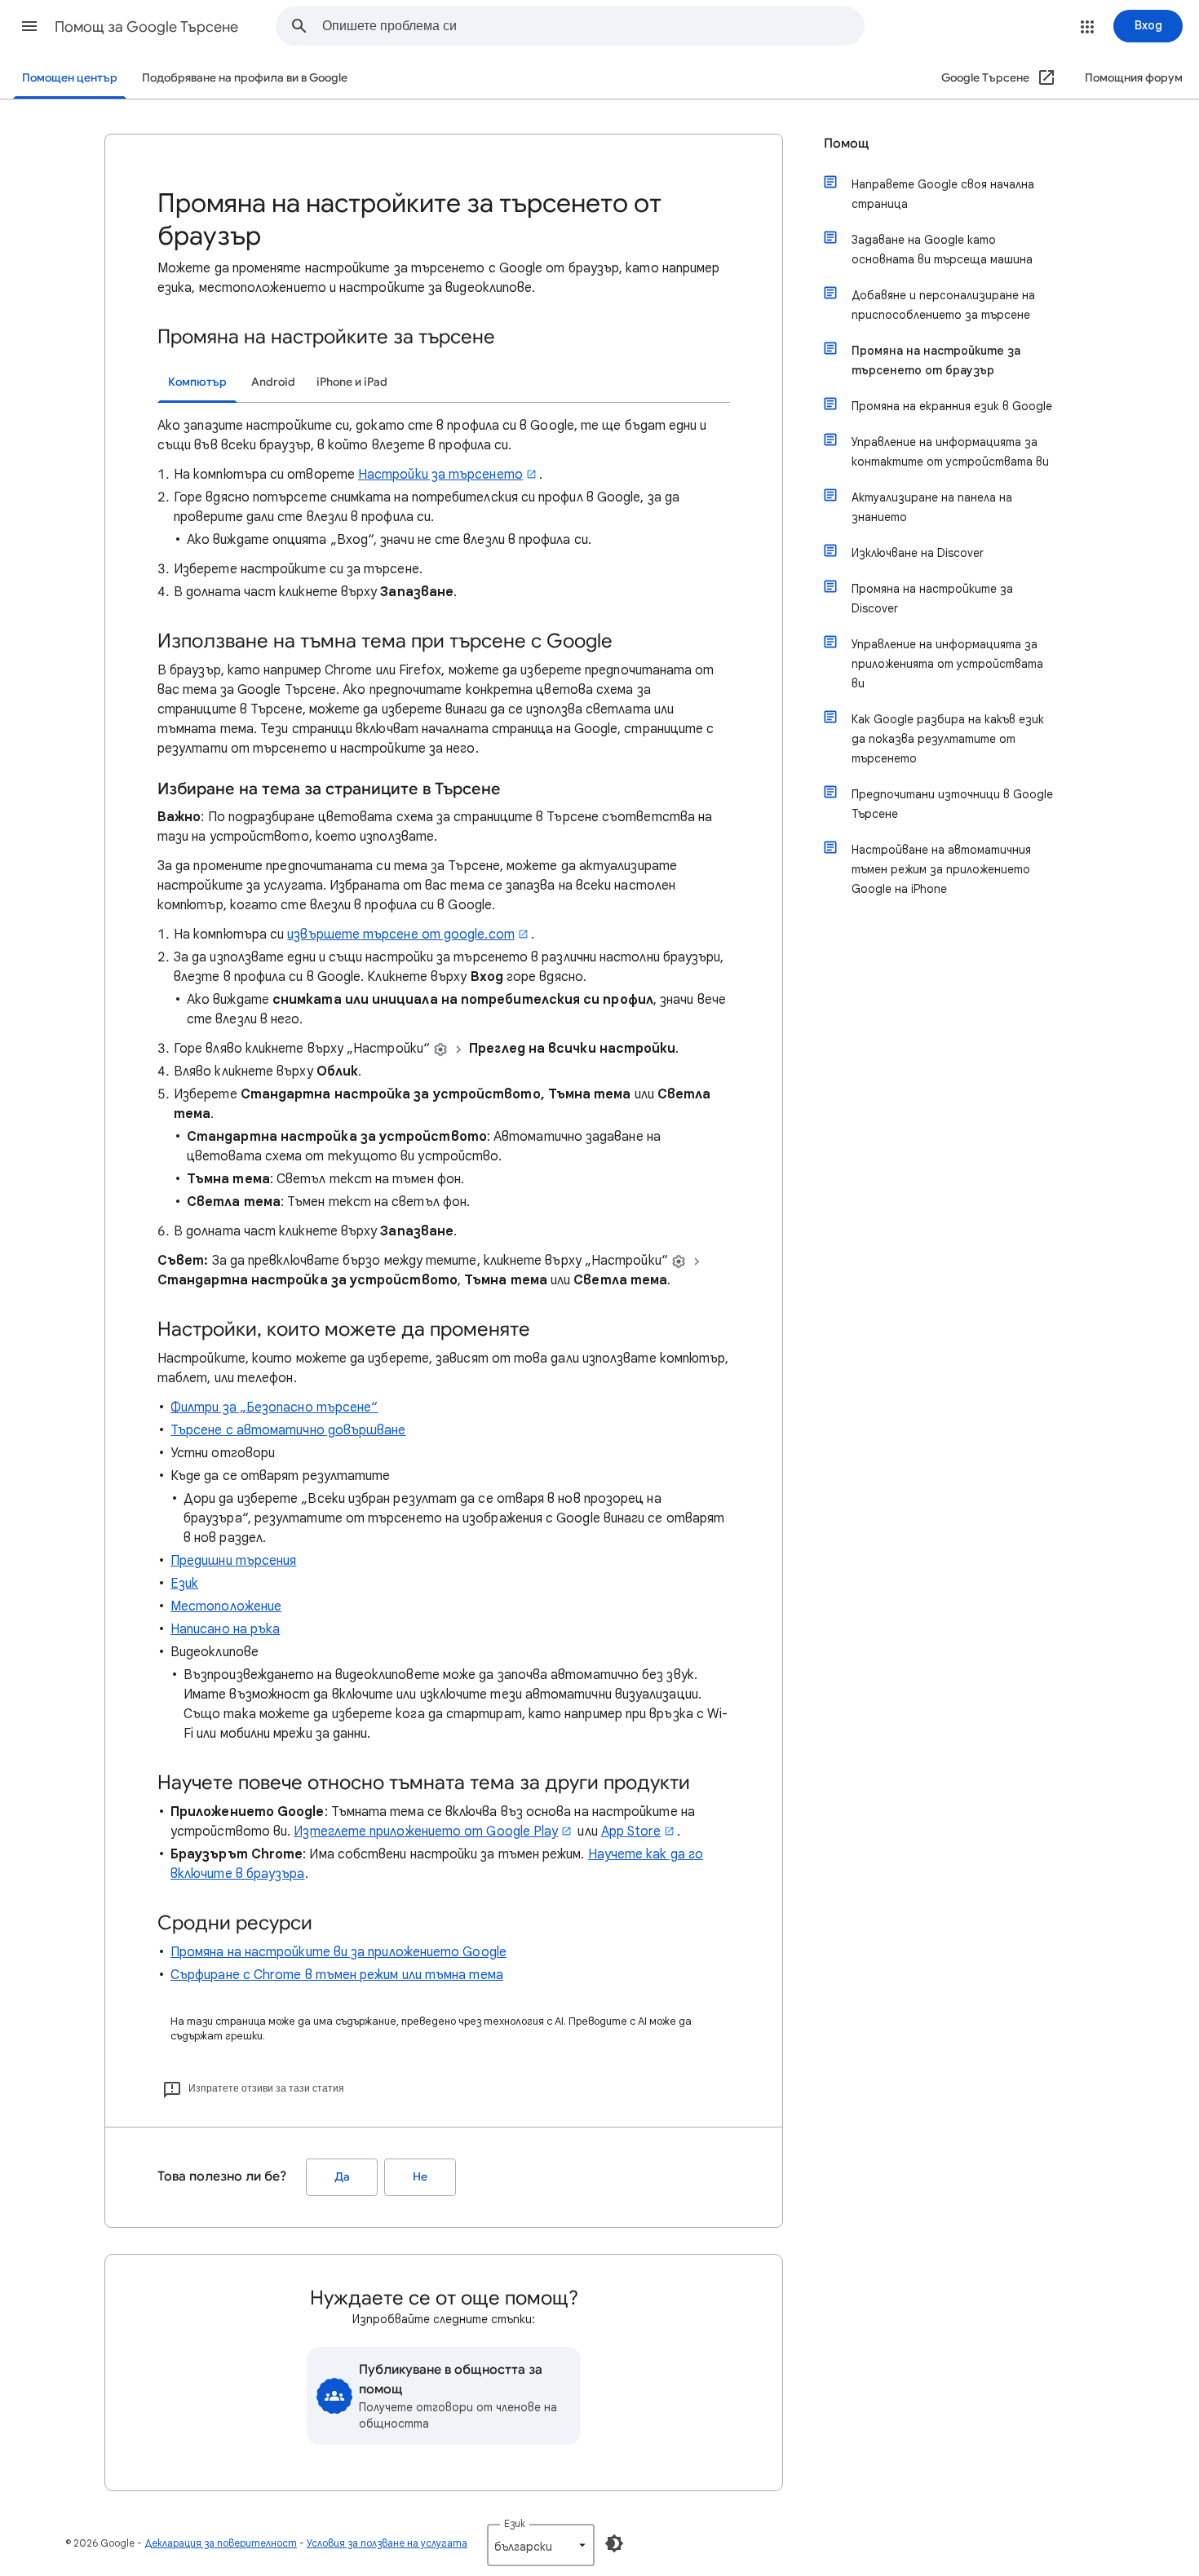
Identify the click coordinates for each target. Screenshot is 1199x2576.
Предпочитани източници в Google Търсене (952, 804)
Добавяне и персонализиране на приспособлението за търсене (943, 305)
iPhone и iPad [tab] (352, 382)
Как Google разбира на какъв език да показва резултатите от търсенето (948, 739)
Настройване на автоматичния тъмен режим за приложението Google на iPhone (941, 869)
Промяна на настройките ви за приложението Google (338, 1952)
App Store (631, 1831)
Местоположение (226, 1606)
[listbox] (541, 2545)
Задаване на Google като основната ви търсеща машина (942, 250)
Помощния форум (1134, 78)
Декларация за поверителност (221, 2543)
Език (184, 1584)
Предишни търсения (233, 1561)
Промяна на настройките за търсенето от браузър (936, 360)
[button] (29, 26)
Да (342, 2177)
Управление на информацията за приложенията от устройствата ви (947, 664)
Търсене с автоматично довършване (288, 1430)
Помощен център (70, 78)
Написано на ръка (225, 1629)
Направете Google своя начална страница (943, 194)
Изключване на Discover (918, 553)
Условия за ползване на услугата (387, 2543)
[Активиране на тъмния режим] (614, 2543)
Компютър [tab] (197, 382)
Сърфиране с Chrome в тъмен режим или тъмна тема (337, 1975)
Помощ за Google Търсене (146, 27)
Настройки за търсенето (440, 475)
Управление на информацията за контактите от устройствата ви (950, 452)
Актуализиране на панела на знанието (932, 507)
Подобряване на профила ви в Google (245, 78)
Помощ (847, 144)
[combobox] (593, 26)
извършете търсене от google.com (400, 935)
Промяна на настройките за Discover (932, 599)
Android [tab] (273, 382)
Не (420, 2177)
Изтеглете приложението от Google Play (426, 1831)
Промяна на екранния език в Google (952, 406)
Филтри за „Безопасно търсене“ (274, 1407)
